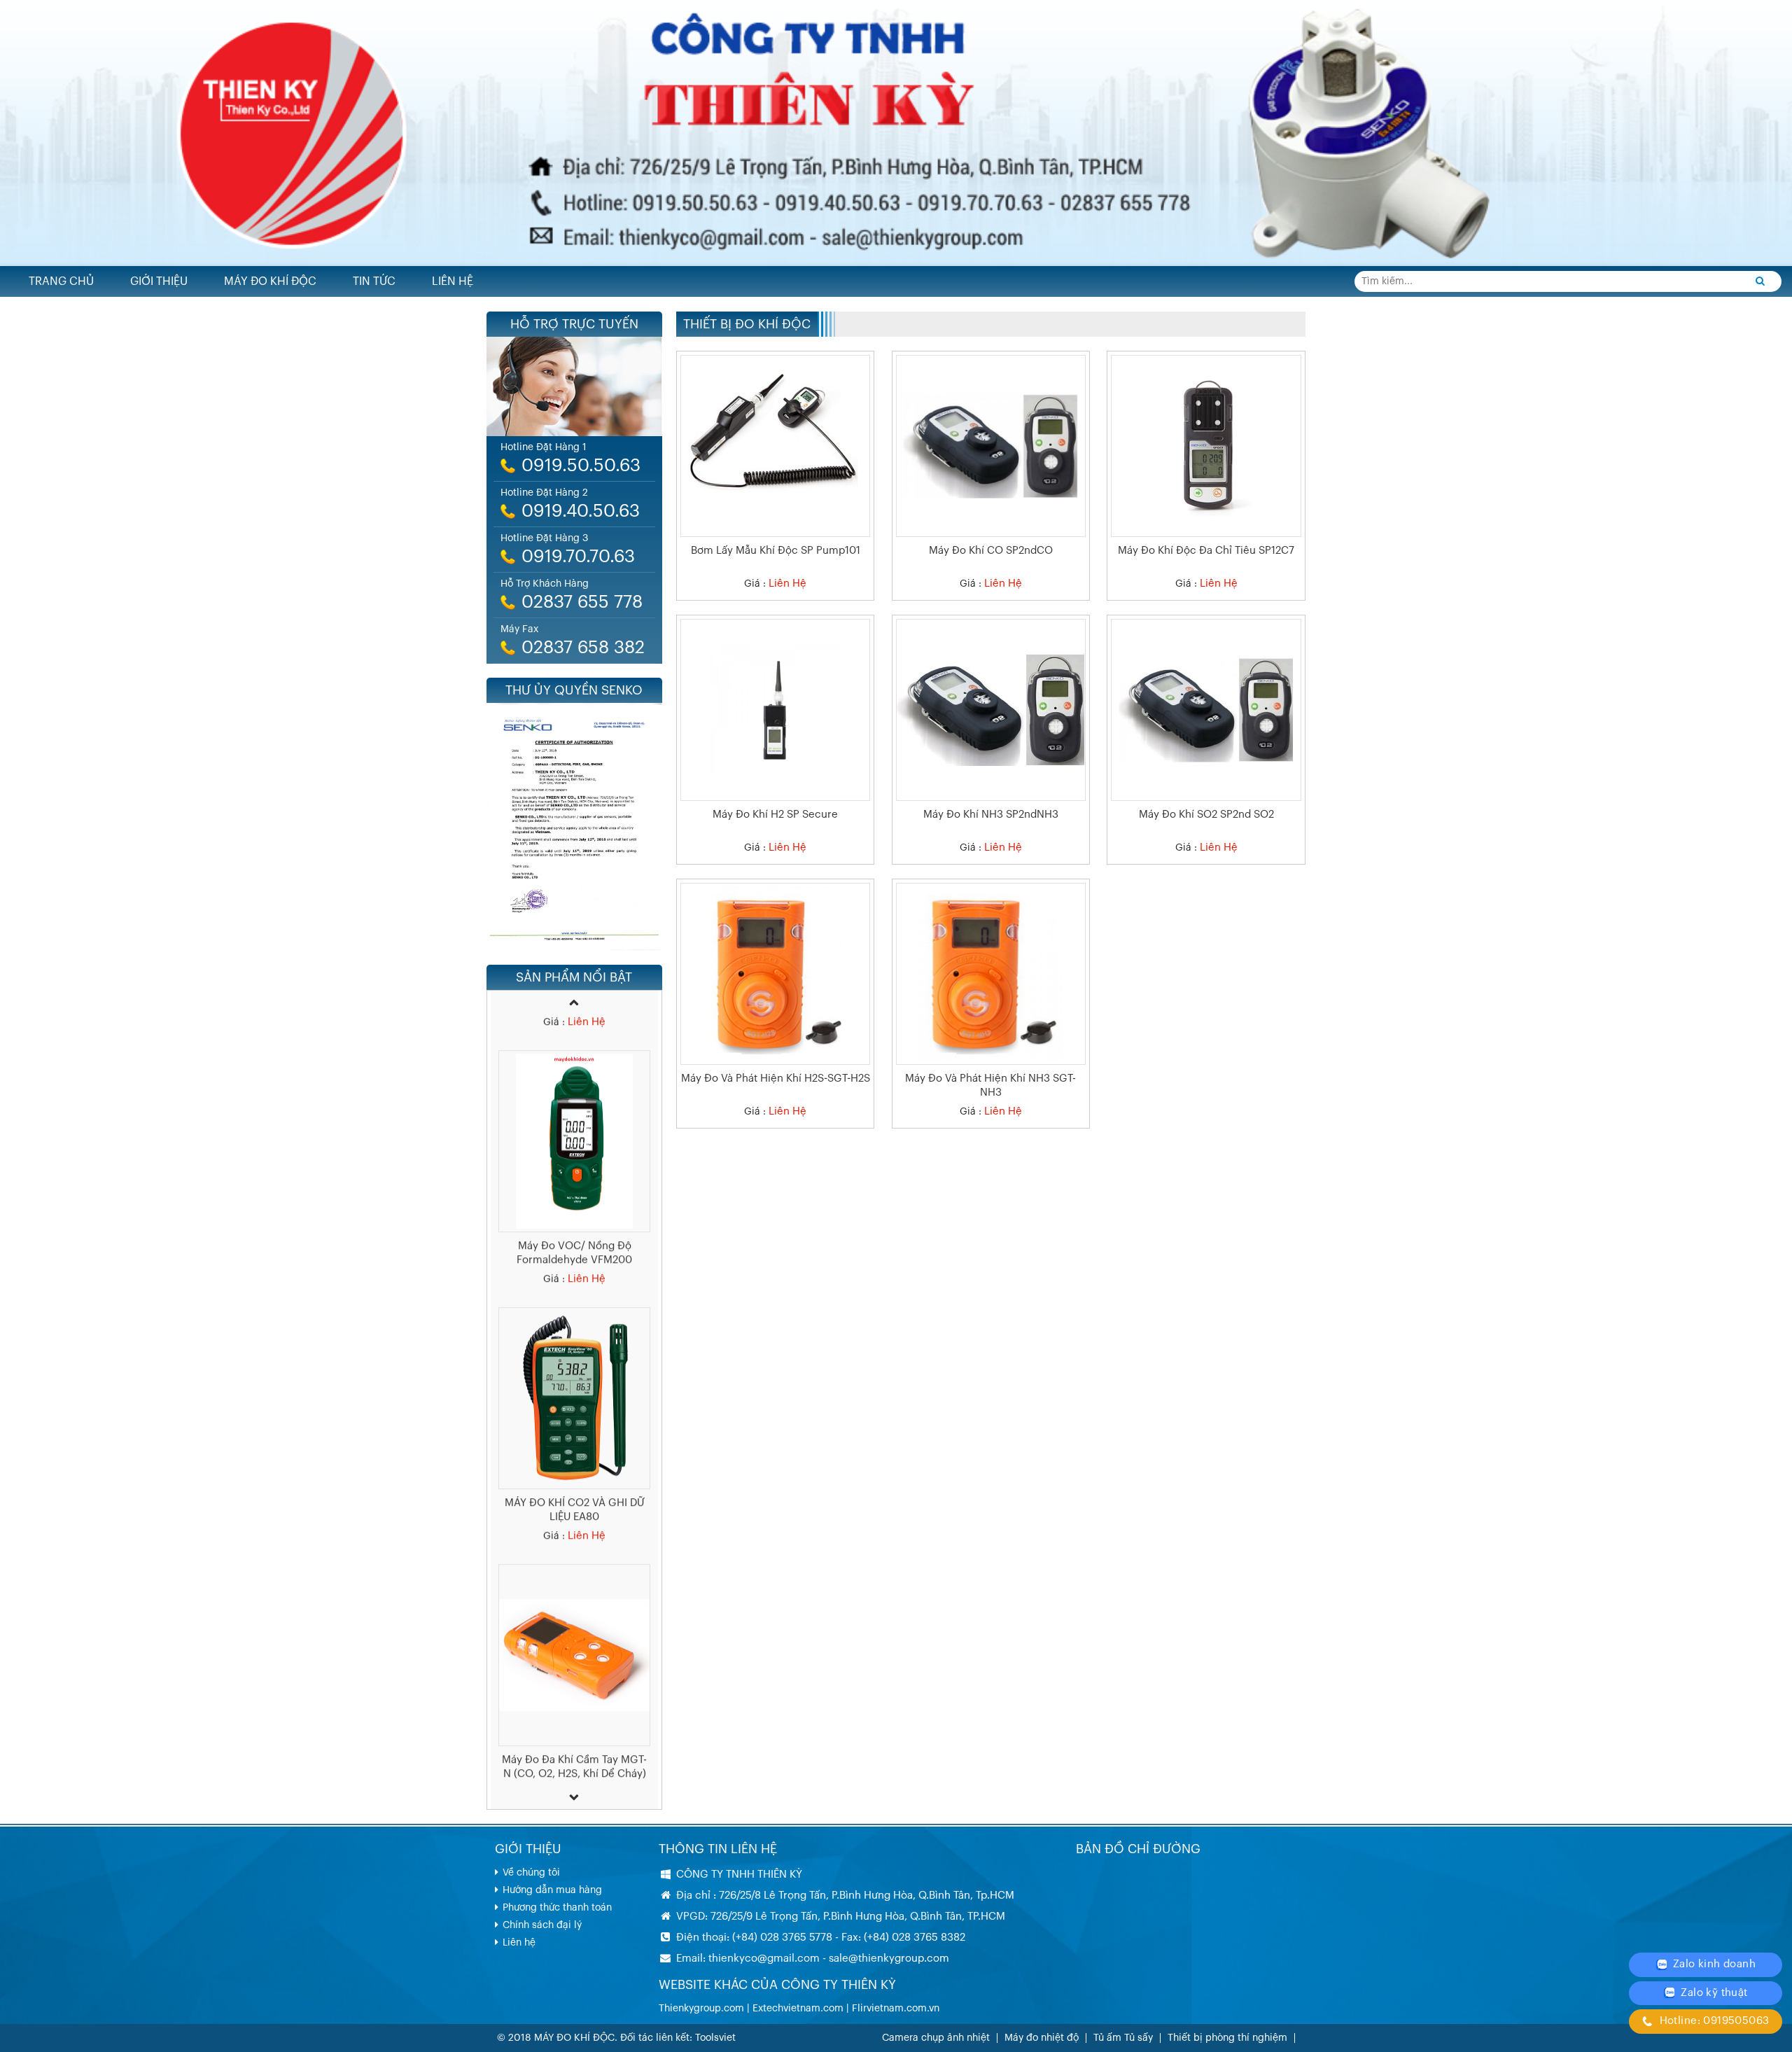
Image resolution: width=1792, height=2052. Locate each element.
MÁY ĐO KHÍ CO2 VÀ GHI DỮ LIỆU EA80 (574, 1475)
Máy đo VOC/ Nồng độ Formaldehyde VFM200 (574, 1218)
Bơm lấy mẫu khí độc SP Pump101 (776, 551)
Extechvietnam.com (798, 2009)
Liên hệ (453, 281)
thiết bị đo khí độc (747, 324)
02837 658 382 (583, 648)
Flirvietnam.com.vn (896, 2009)
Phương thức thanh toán (557, 1908)
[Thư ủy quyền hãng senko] (574, 827)
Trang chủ (61, 281)
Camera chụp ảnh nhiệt (936, 2038)
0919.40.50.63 (581, 511)
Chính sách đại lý (542, 1925)
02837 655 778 (582, 602)
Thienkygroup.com (701, 2009)
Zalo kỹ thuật (1713, 1993)
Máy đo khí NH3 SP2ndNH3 (991, 815)
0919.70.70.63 (578, 557)
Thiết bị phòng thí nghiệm (1227, 2038)
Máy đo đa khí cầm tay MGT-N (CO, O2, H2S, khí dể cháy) (574, 1732)
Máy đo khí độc (270, 281)
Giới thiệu (159, 281)
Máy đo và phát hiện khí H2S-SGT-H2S (776, 1079)
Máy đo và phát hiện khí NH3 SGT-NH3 (990, 1086)
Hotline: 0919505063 (1713, 2021)
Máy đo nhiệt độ (1042, 2038)
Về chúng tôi (531, 1873)
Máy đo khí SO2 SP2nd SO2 (1206, 815)
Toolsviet (715, 2038)
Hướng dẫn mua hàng (552, 1890)
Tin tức (374, 281)
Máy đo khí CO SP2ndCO (991, 551)
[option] (574, 1136)
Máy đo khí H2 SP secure (775, 815)
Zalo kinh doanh (1713, 1964)
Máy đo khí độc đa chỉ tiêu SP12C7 (1206, 551)
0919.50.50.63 (581, 466)
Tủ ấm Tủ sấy (1123, 2038)
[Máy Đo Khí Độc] (896, 132)
